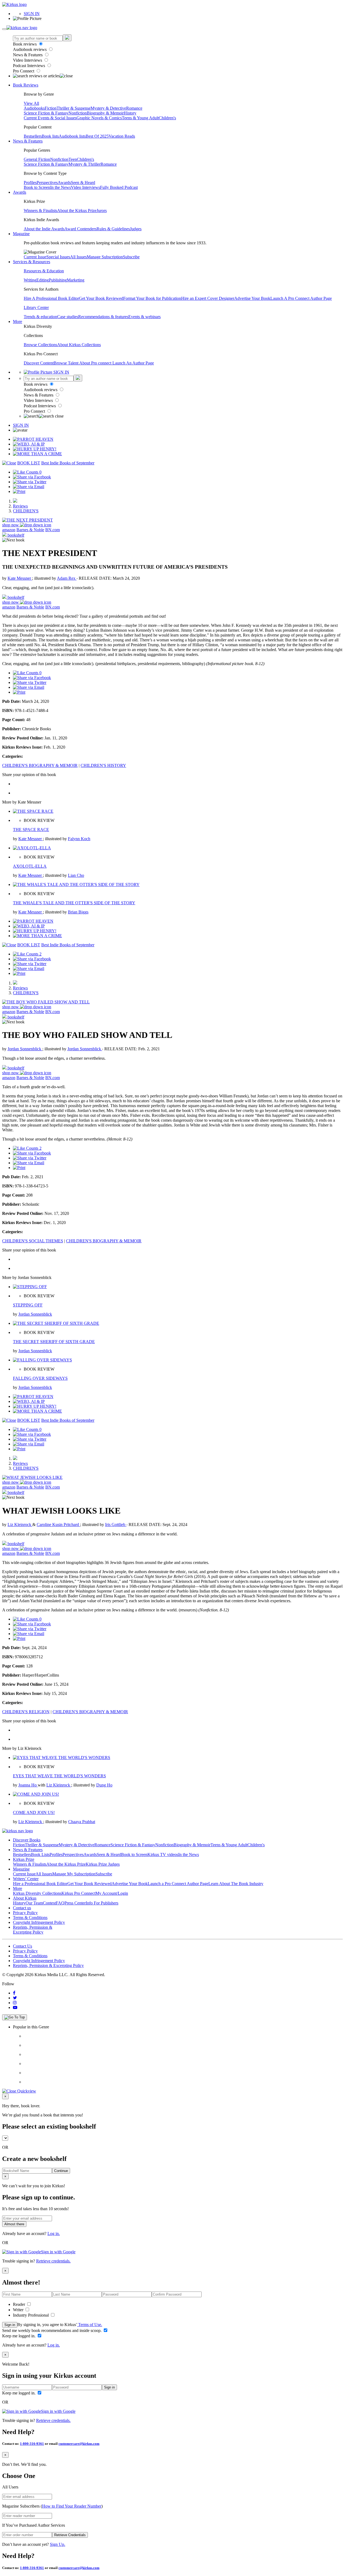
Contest (49, 1903)
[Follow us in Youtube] (15, 2007)
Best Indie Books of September (68, 463)
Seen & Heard (83, 182)
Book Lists (40, 1854)
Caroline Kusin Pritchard (58, 1525)
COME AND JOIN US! (34, 1812)
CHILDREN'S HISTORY (103, 765)
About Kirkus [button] (25, 1898)
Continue (61, 2171)
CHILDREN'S (26, 511)
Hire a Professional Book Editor (40, 1884)
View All (31, 103)
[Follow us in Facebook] (14, 1993)
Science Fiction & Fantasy (46, 113)
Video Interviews (28, 60)
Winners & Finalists (40, 211)
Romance (134, 108)
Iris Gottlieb (116, 1525)
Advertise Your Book (252, 298)
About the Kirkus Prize (77, 211)
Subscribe (131, 257)
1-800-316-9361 (32, 2444)
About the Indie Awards (44, 229)
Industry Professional (31, 2315)
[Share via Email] (29, 487)
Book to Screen (37, 187)
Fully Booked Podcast (119, 187)
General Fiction (37, 159)
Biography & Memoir (105, 113)
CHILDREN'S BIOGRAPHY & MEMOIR (40, 765)
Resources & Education (44, 271)
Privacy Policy (25, 1913)
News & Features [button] (28, 141)
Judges (136, 229)
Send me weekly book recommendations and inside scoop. (52, 2330)
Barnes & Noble (30, 530)
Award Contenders (80, 229)
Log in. (54, 2233)
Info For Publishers (102, 1903)
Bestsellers (33, 136)
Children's (167, 118)
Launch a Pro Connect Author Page (178, 1884)
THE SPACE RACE (31, 830)
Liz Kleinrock (20, 1525)
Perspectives (47, 182)
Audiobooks (34, 108)
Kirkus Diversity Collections (37, 1893)
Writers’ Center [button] (26, 1879)
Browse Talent (66, 363)
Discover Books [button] (27, 1840)
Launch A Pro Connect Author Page (301, 298)
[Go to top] (15, 2017)
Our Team (34, 1903)
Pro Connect (24, 71)
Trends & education (40, 317)
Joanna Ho (28, 1785)
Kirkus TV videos (163, 1854)
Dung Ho (104, 1785)
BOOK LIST (29, 463)
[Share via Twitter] (30, 482)
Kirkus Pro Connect (78, 1893)
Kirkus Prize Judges (103, 1864)
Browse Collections (40, 345)
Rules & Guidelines (113, 229)
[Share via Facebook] (32, 477)
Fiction (51, 108)
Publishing (58, 280)
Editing (43, 280)
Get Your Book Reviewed (101, 298)
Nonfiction (78, 113)
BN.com (53, 530)
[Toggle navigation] (4, 29)
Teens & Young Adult (140, 118)
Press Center (75, 1903)
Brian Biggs (78, 912)
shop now (11, 525)
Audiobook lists (72, 136)
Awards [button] (20, 192)
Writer (19, 2310)
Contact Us (23, 1946)
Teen (73, 159)
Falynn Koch (79, 839)
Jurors (102, 211)
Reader (20, 2304)
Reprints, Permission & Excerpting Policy (33, 1930)
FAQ (60, 1903)
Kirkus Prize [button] (24, 1859)
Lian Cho (76, 875)
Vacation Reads (122, 136)
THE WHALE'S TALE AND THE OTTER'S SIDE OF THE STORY (74, 903)
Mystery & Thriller (84, 164)
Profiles (30, 182)
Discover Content (39, 363)
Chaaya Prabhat (82, 1822)
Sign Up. (58, 2544)
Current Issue (35, 257)
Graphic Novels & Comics (99, 118)
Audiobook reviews (30, 49)
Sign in (10, 2325)
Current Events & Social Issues (50, 118)
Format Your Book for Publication (152, 298)
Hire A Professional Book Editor (51, 298)
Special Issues (58, 257)
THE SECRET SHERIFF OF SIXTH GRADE (54, 1342)
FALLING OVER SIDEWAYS (40, 1378)
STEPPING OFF (28, 1305)
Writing (30, 280)
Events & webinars (144, 317)
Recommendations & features (103, 317)
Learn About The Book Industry (236, 1884)
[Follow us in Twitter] (15, 1998)
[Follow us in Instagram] (15, 2003)
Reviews (20, 506)
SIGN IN (32, 14)
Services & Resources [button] (32, 262)
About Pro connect (96, 363)
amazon (9, 530)
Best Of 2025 (97, 136)
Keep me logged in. (19, 2336)
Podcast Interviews (30, 66)
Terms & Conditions (30, 1918)
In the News (61, 187)
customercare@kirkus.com (79, 2444)
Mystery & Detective (108, 108)
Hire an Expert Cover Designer (208, 298)
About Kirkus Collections (79, 345)
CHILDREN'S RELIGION (26, 1712)
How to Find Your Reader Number (72, 2506)
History (130, 113)
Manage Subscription (105, 257)
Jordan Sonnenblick (25, 1049)
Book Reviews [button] (26, 85)
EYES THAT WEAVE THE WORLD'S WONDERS (59, 1776)
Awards (64, 182)
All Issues (78, 257)
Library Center (36, 307)
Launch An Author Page (133, 363)
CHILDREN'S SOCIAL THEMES (33, 1241)
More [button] (18, 321)
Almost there (14, 2224)
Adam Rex (67, 578)
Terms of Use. (90, 2325)
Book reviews (25, 44)
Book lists (50, 136)
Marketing (76, 280)
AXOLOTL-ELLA (30, 866)
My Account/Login (112, 1893)
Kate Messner (20, 578)
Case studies (68, 317)
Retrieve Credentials (70, 2535)
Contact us (22, 1908)
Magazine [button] (21, 234)
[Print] (19, 491)
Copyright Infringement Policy (39, 1922)
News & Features (28, 55)
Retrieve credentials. (53, 2261)
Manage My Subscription (74, 1874)
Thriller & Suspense (74, 108)
